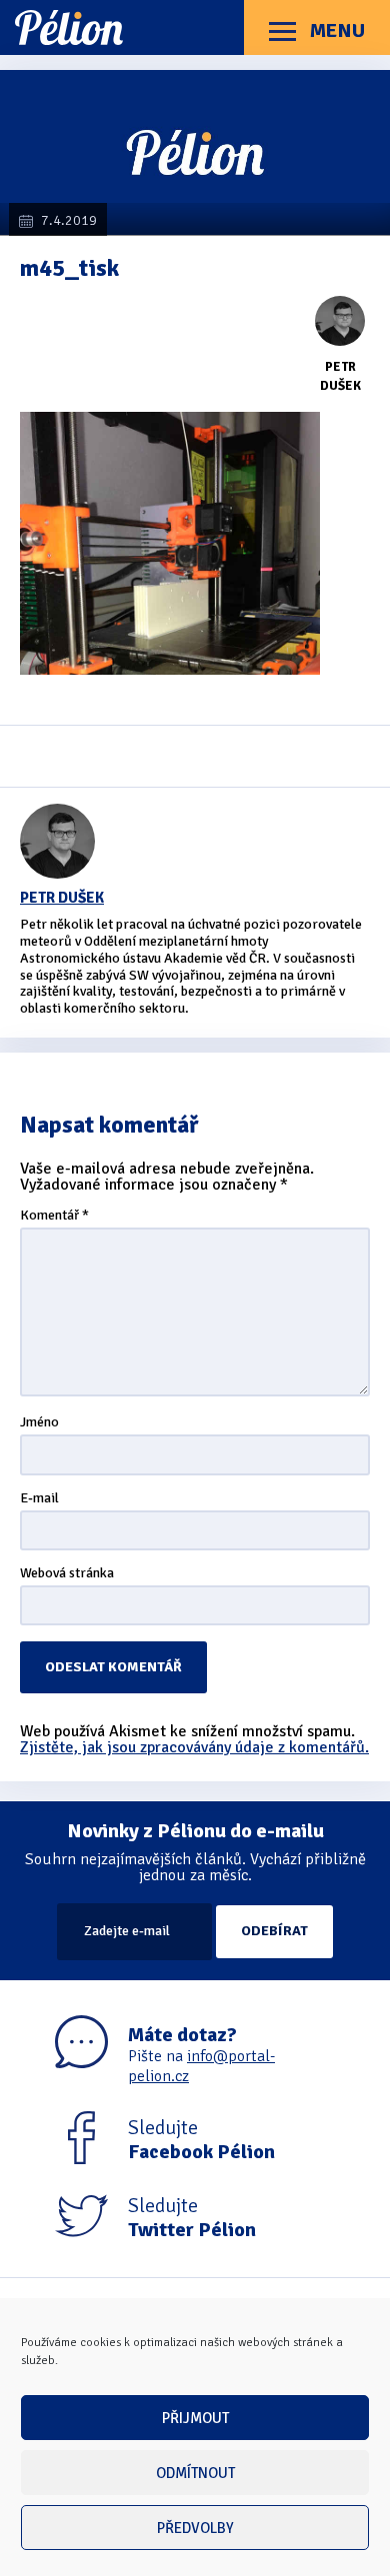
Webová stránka (67, 1574)
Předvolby (195, 2528)
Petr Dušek (62, 898)
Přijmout (195, 2418)
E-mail (39, 1499)
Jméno (39, 1423)
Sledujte (201, 2140)
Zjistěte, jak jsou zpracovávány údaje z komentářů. (194, 1747)
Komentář (54, 1216)
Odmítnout (195, 2473)
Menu (335, 30)
